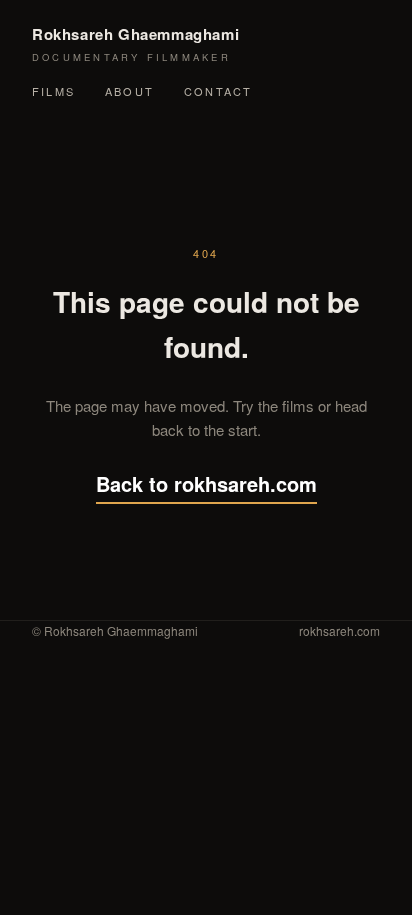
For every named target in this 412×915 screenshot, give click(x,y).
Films (53, 91)
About (129, 91)
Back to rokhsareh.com (206, 483)
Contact (218, 91)
